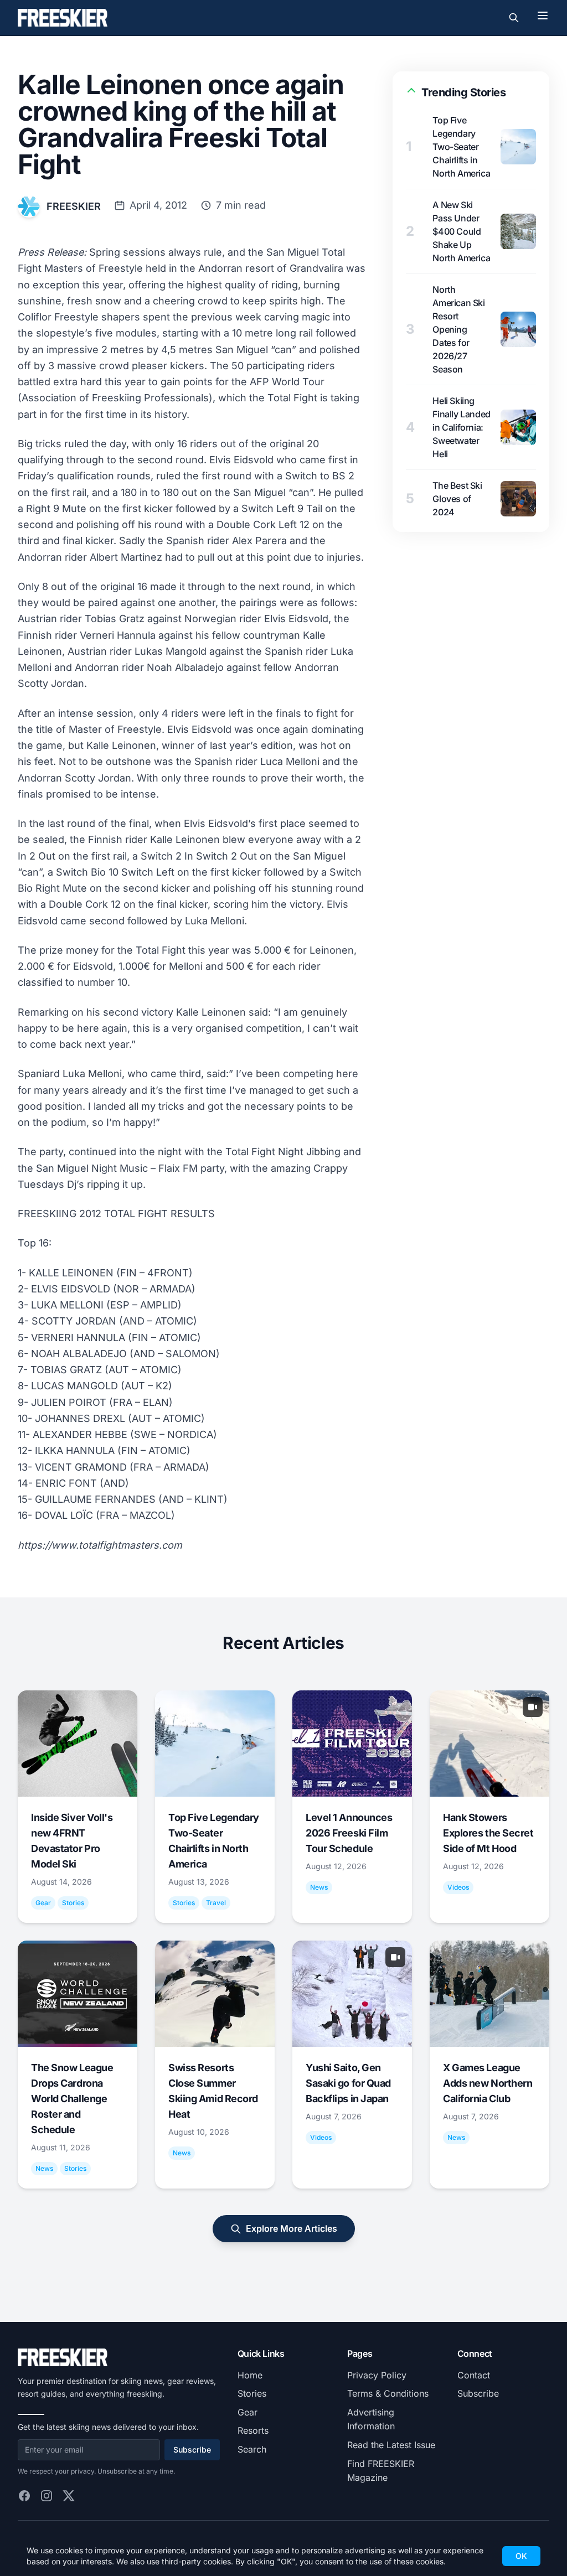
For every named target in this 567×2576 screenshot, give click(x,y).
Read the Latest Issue (391, 2445)
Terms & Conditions (388, 2393)
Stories (252, 2393)
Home (250, 2375)
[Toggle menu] (543, 15)
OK (521, 2556)
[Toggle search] (514, 18)
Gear (248, 2412)
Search (252, 2449)
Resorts (253, 2430)
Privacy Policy (377, 2375)
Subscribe (192, 2450)
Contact (474, 2375)
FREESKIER (74, 206)
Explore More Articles (292, 2228)
